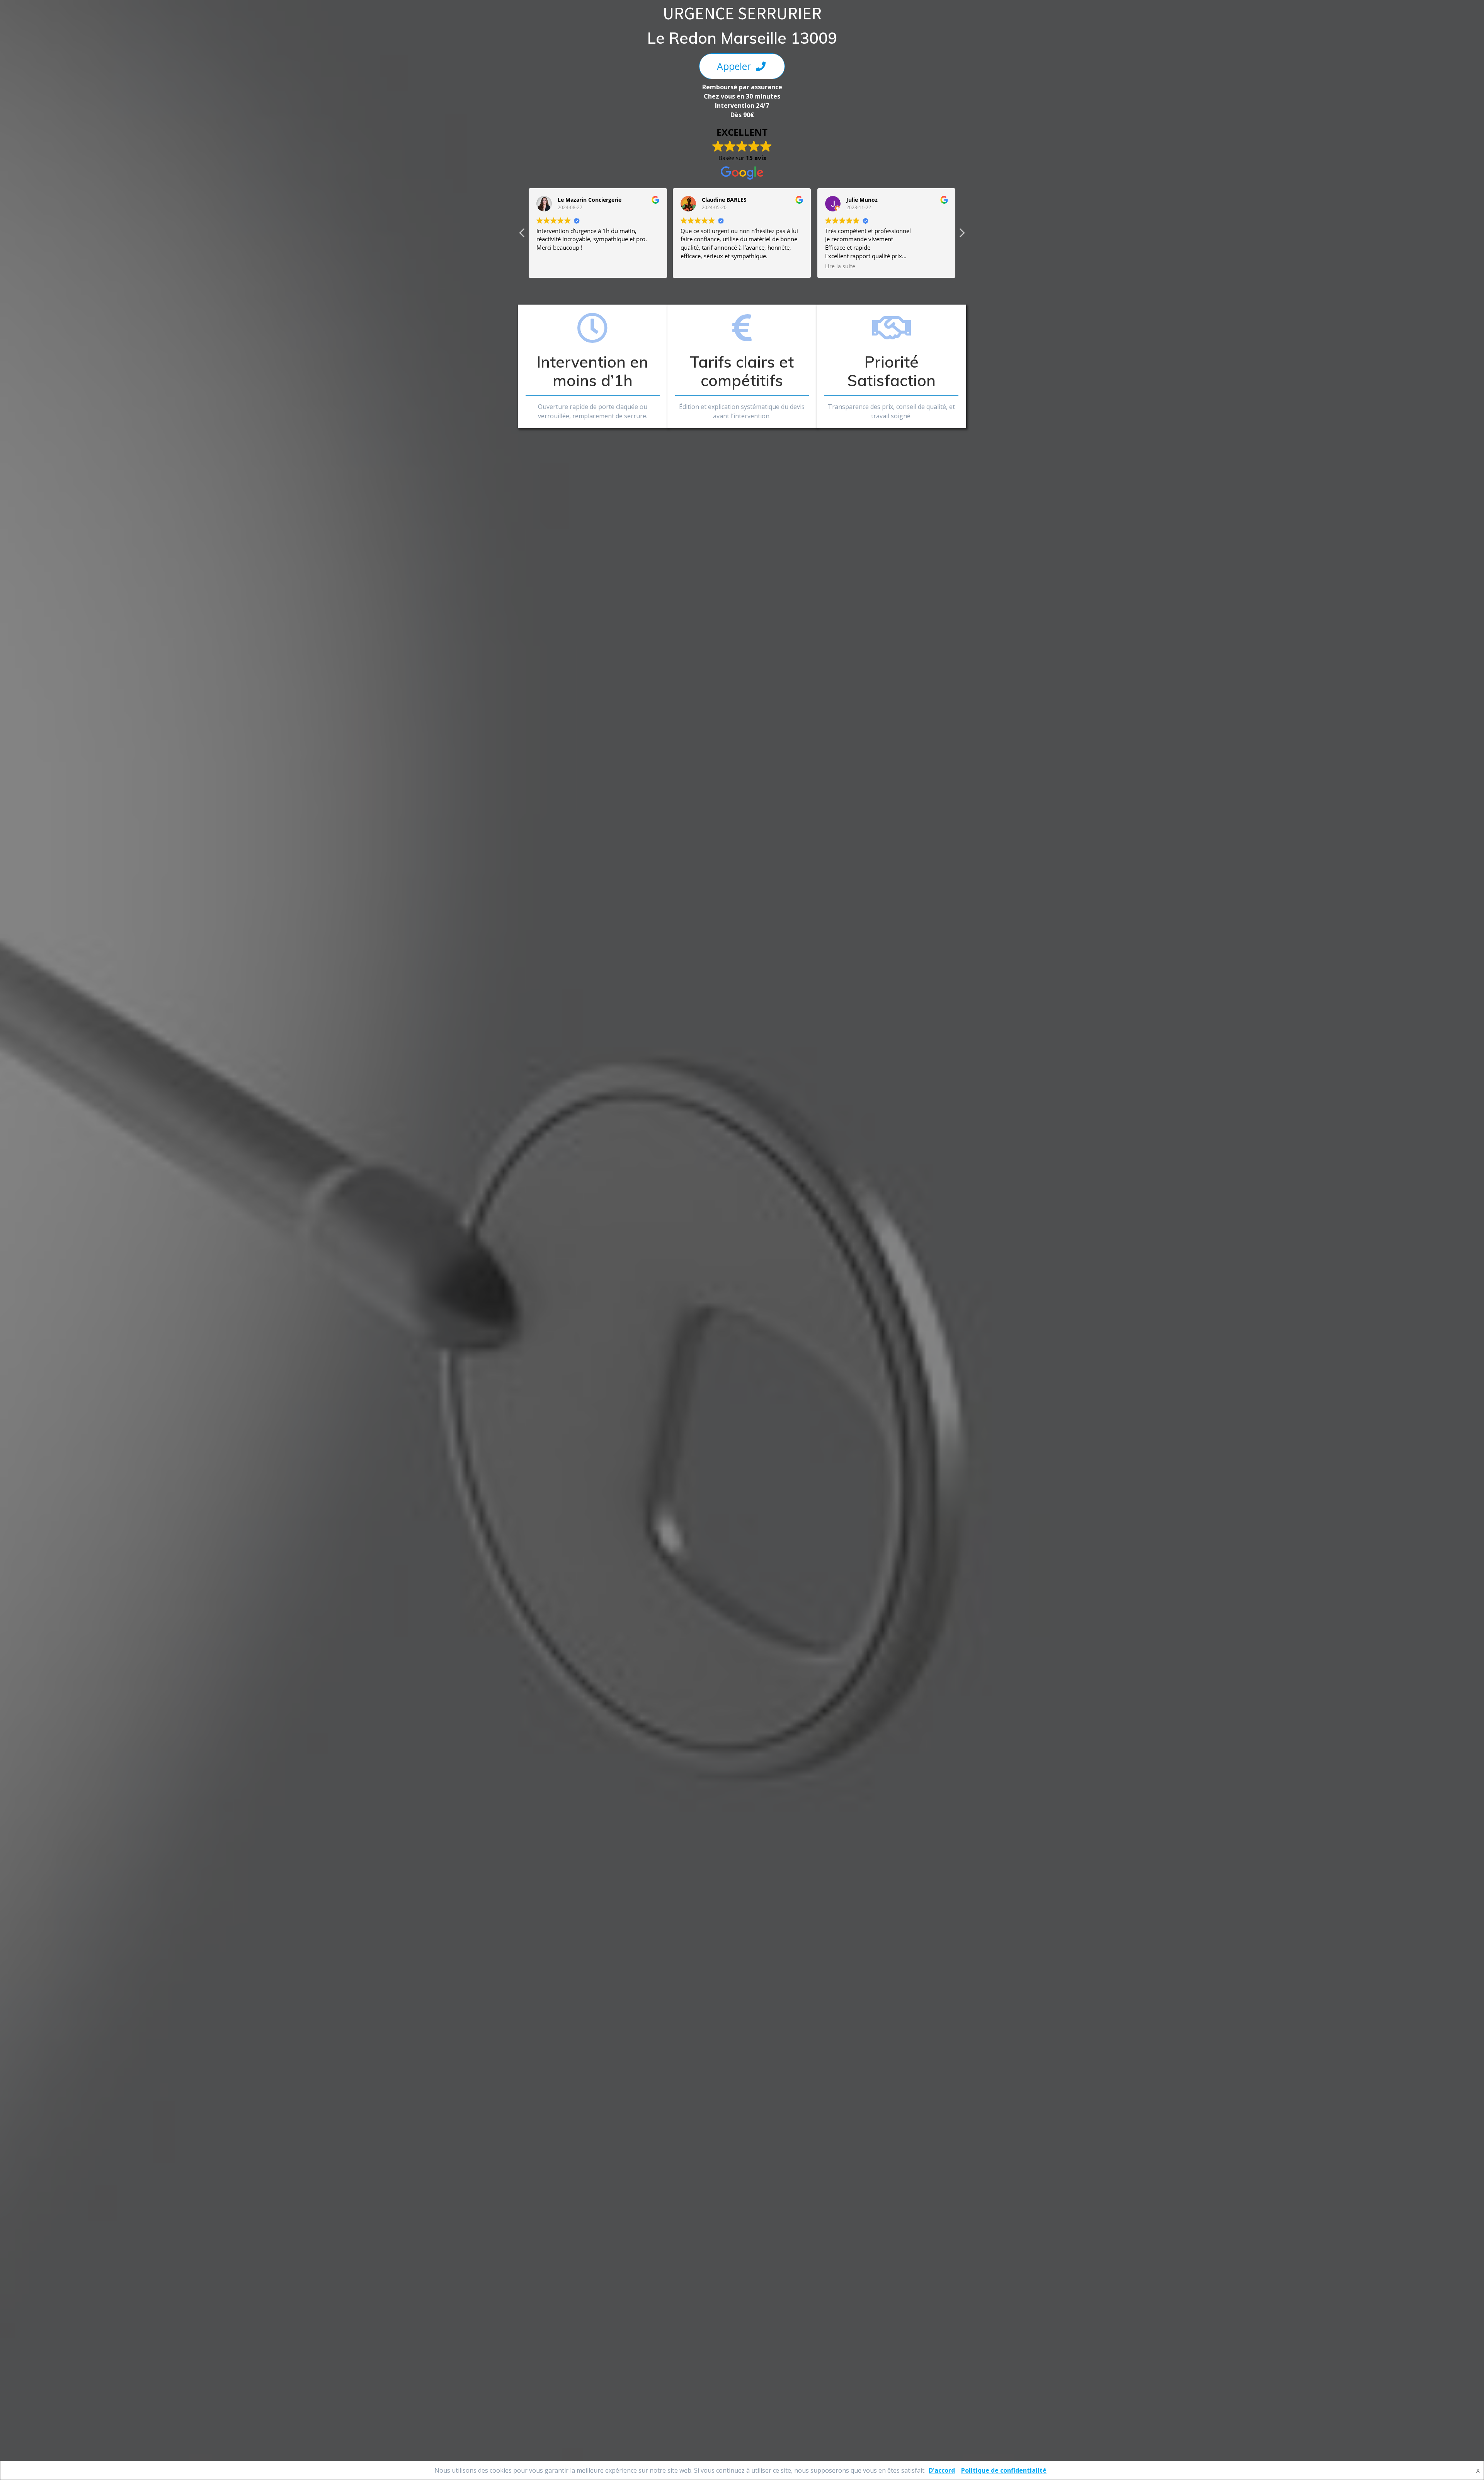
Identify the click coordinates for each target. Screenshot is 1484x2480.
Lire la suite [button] (696, 266)
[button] (962, 235)
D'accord (942, 2470)
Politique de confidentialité (1004, 2470)
